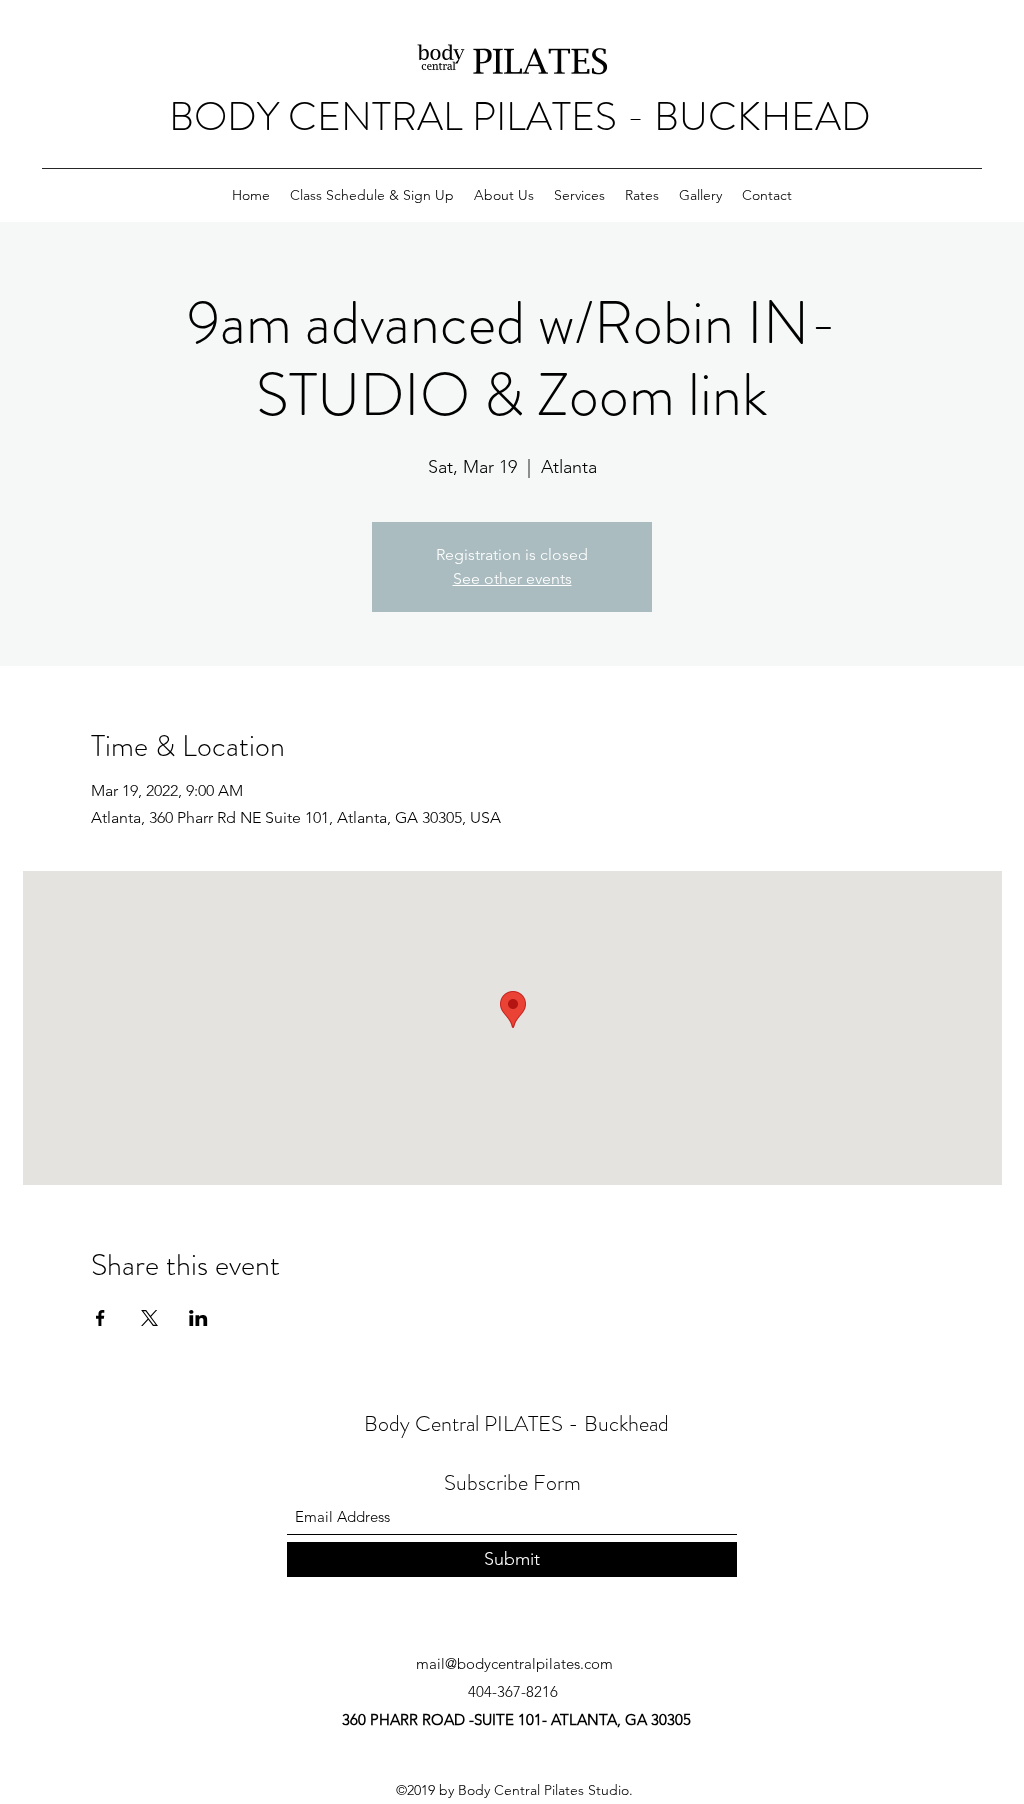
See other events (512, 578)
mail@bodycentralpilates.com (514, 1663)
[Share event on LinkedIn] (198, 1318)
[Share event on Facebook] (100, 1318)
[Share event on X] (149, 1318)
